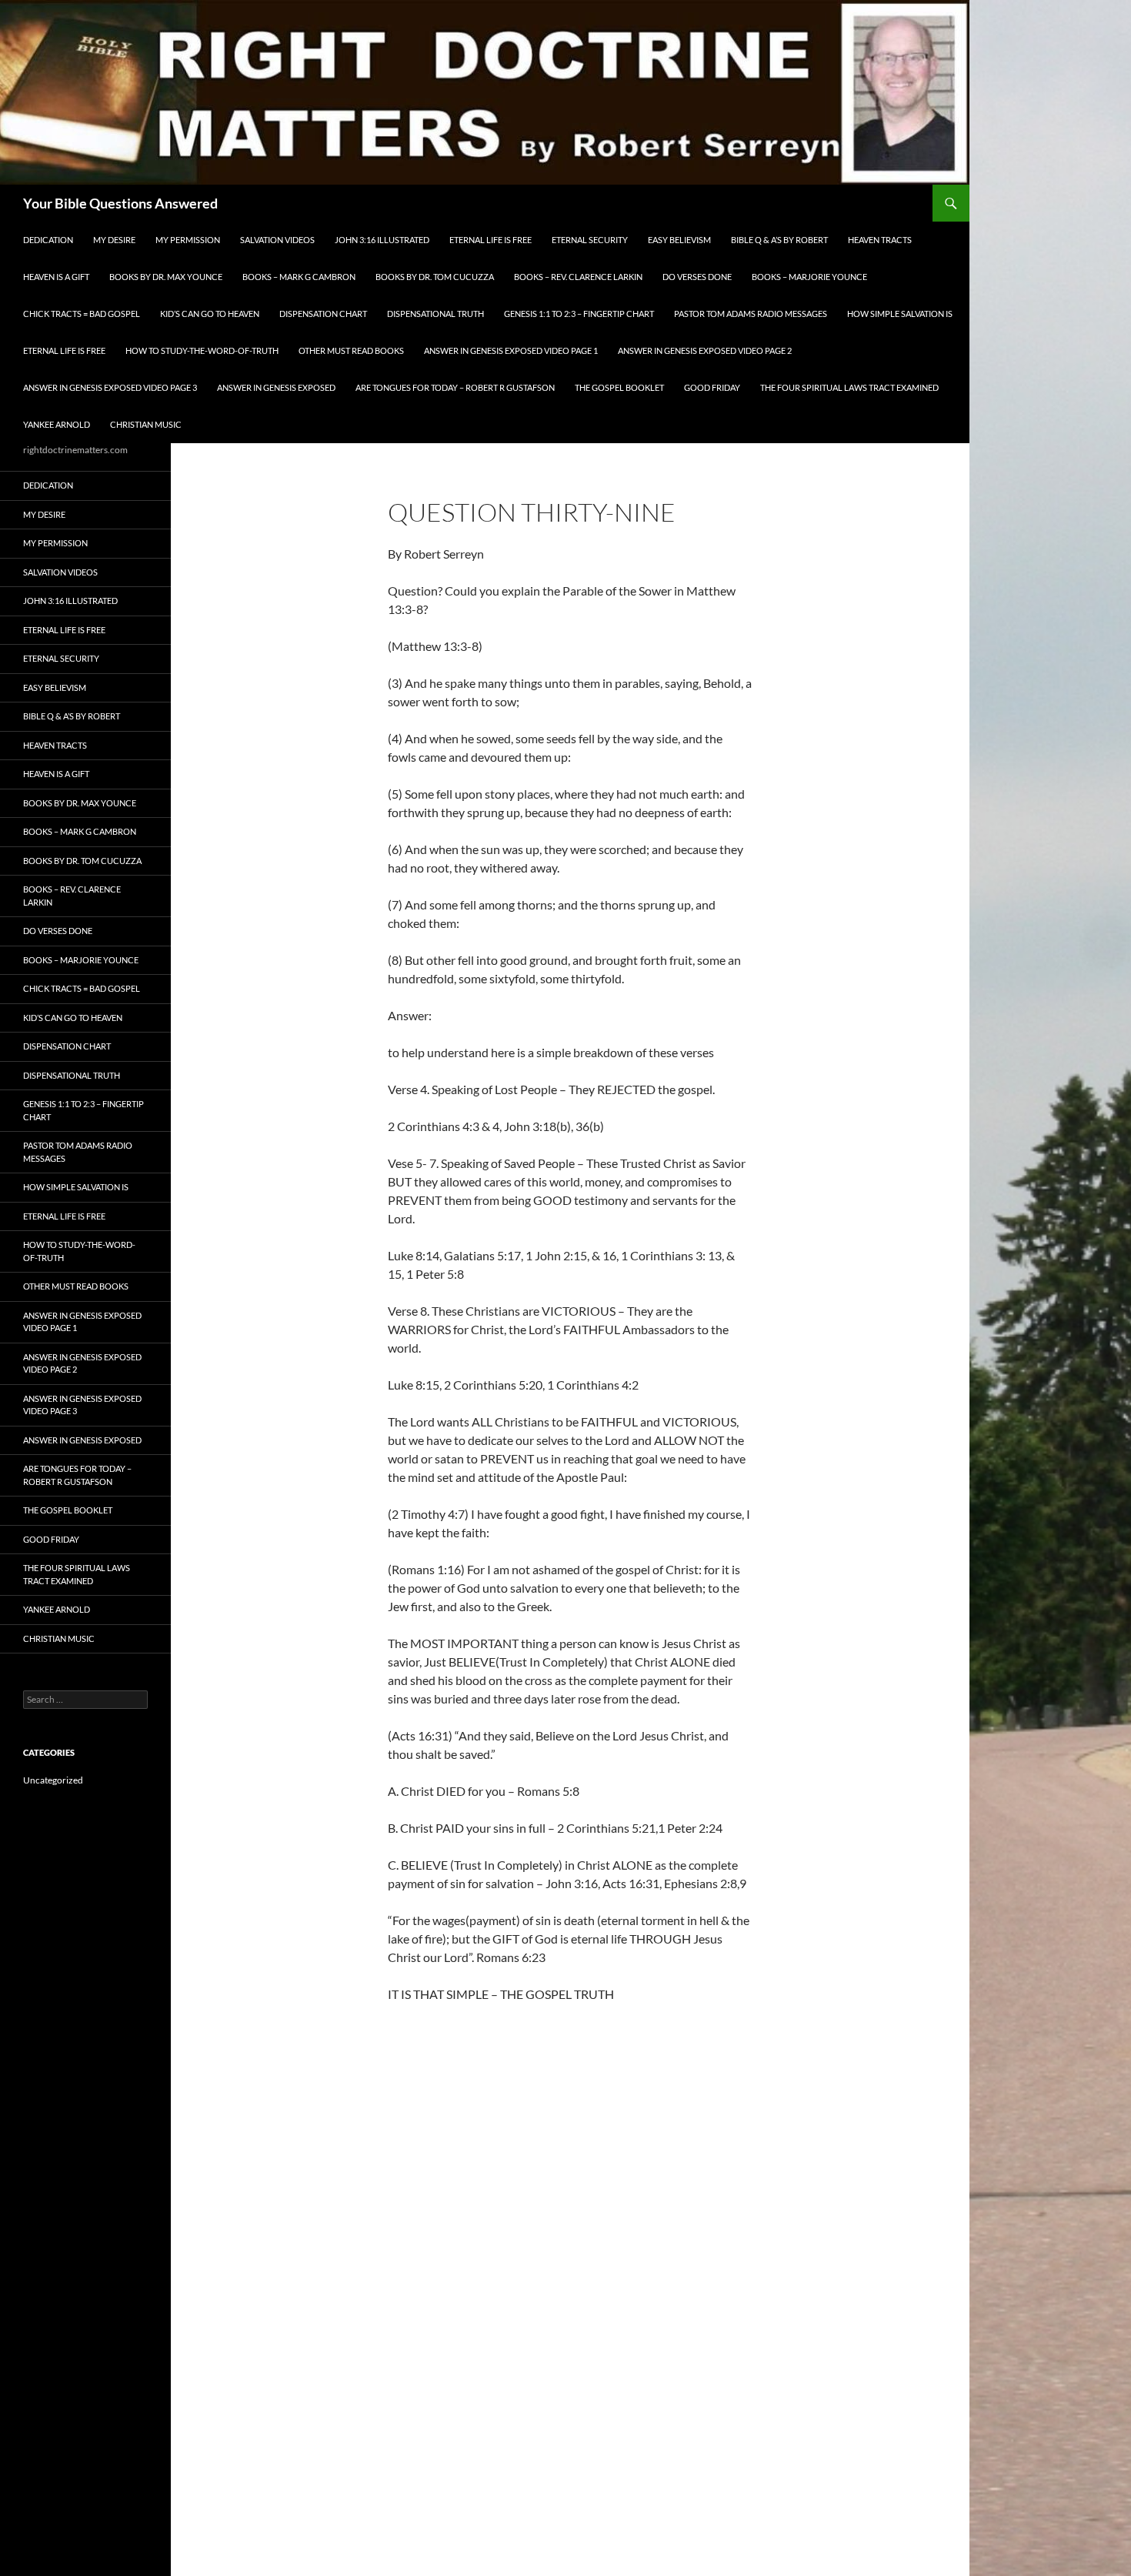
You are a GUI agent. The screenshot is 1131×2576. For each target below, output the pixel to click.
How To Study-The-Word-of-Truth (202, 350)
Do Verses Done (697, 277)
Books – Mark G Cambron (299, 277)
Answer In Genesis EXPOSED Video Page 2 (705, 350)
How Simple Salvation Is (900, 314)
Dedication (48, 240)
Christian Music (146, 424)
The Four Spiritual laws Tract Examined (849, 387)
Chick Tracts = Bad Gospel (82, 314)
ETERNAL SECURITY (590, 240)
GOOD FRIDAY (712, 387)
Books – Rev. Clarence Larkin (578, 277)
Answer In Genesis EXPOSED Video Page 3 (110, 387)
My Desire (114, 240)
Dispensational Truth (435, 314)
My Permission (188, 240)
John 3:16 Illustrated (382, 240)
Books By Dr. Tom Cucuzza (435, 277)
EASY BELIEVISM (679, 240)
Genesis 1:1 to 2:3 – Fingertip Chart (579, 314)
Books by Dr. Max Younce (166, 277)
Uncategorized (53, 1780)
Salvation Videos (277, 240)
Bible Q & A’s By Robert (779, 240)
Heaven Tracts (880, 240)
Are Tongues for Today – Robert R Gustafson (455, 387)
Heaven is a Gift (56, 277)
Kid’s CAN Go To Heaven (210, 314)
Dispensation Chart (323, 314)
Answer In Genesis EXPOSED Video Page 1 (511, 350)
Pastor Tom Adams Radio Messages (751, 314)
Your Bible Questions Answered (120, 203)
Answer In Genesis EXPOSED (276, 387)
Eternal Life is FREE (490, 240)
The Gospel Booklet (619, 387)
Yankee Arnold (57, 424)
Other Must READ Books (351, 350)
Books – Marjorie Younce (809, 277)
